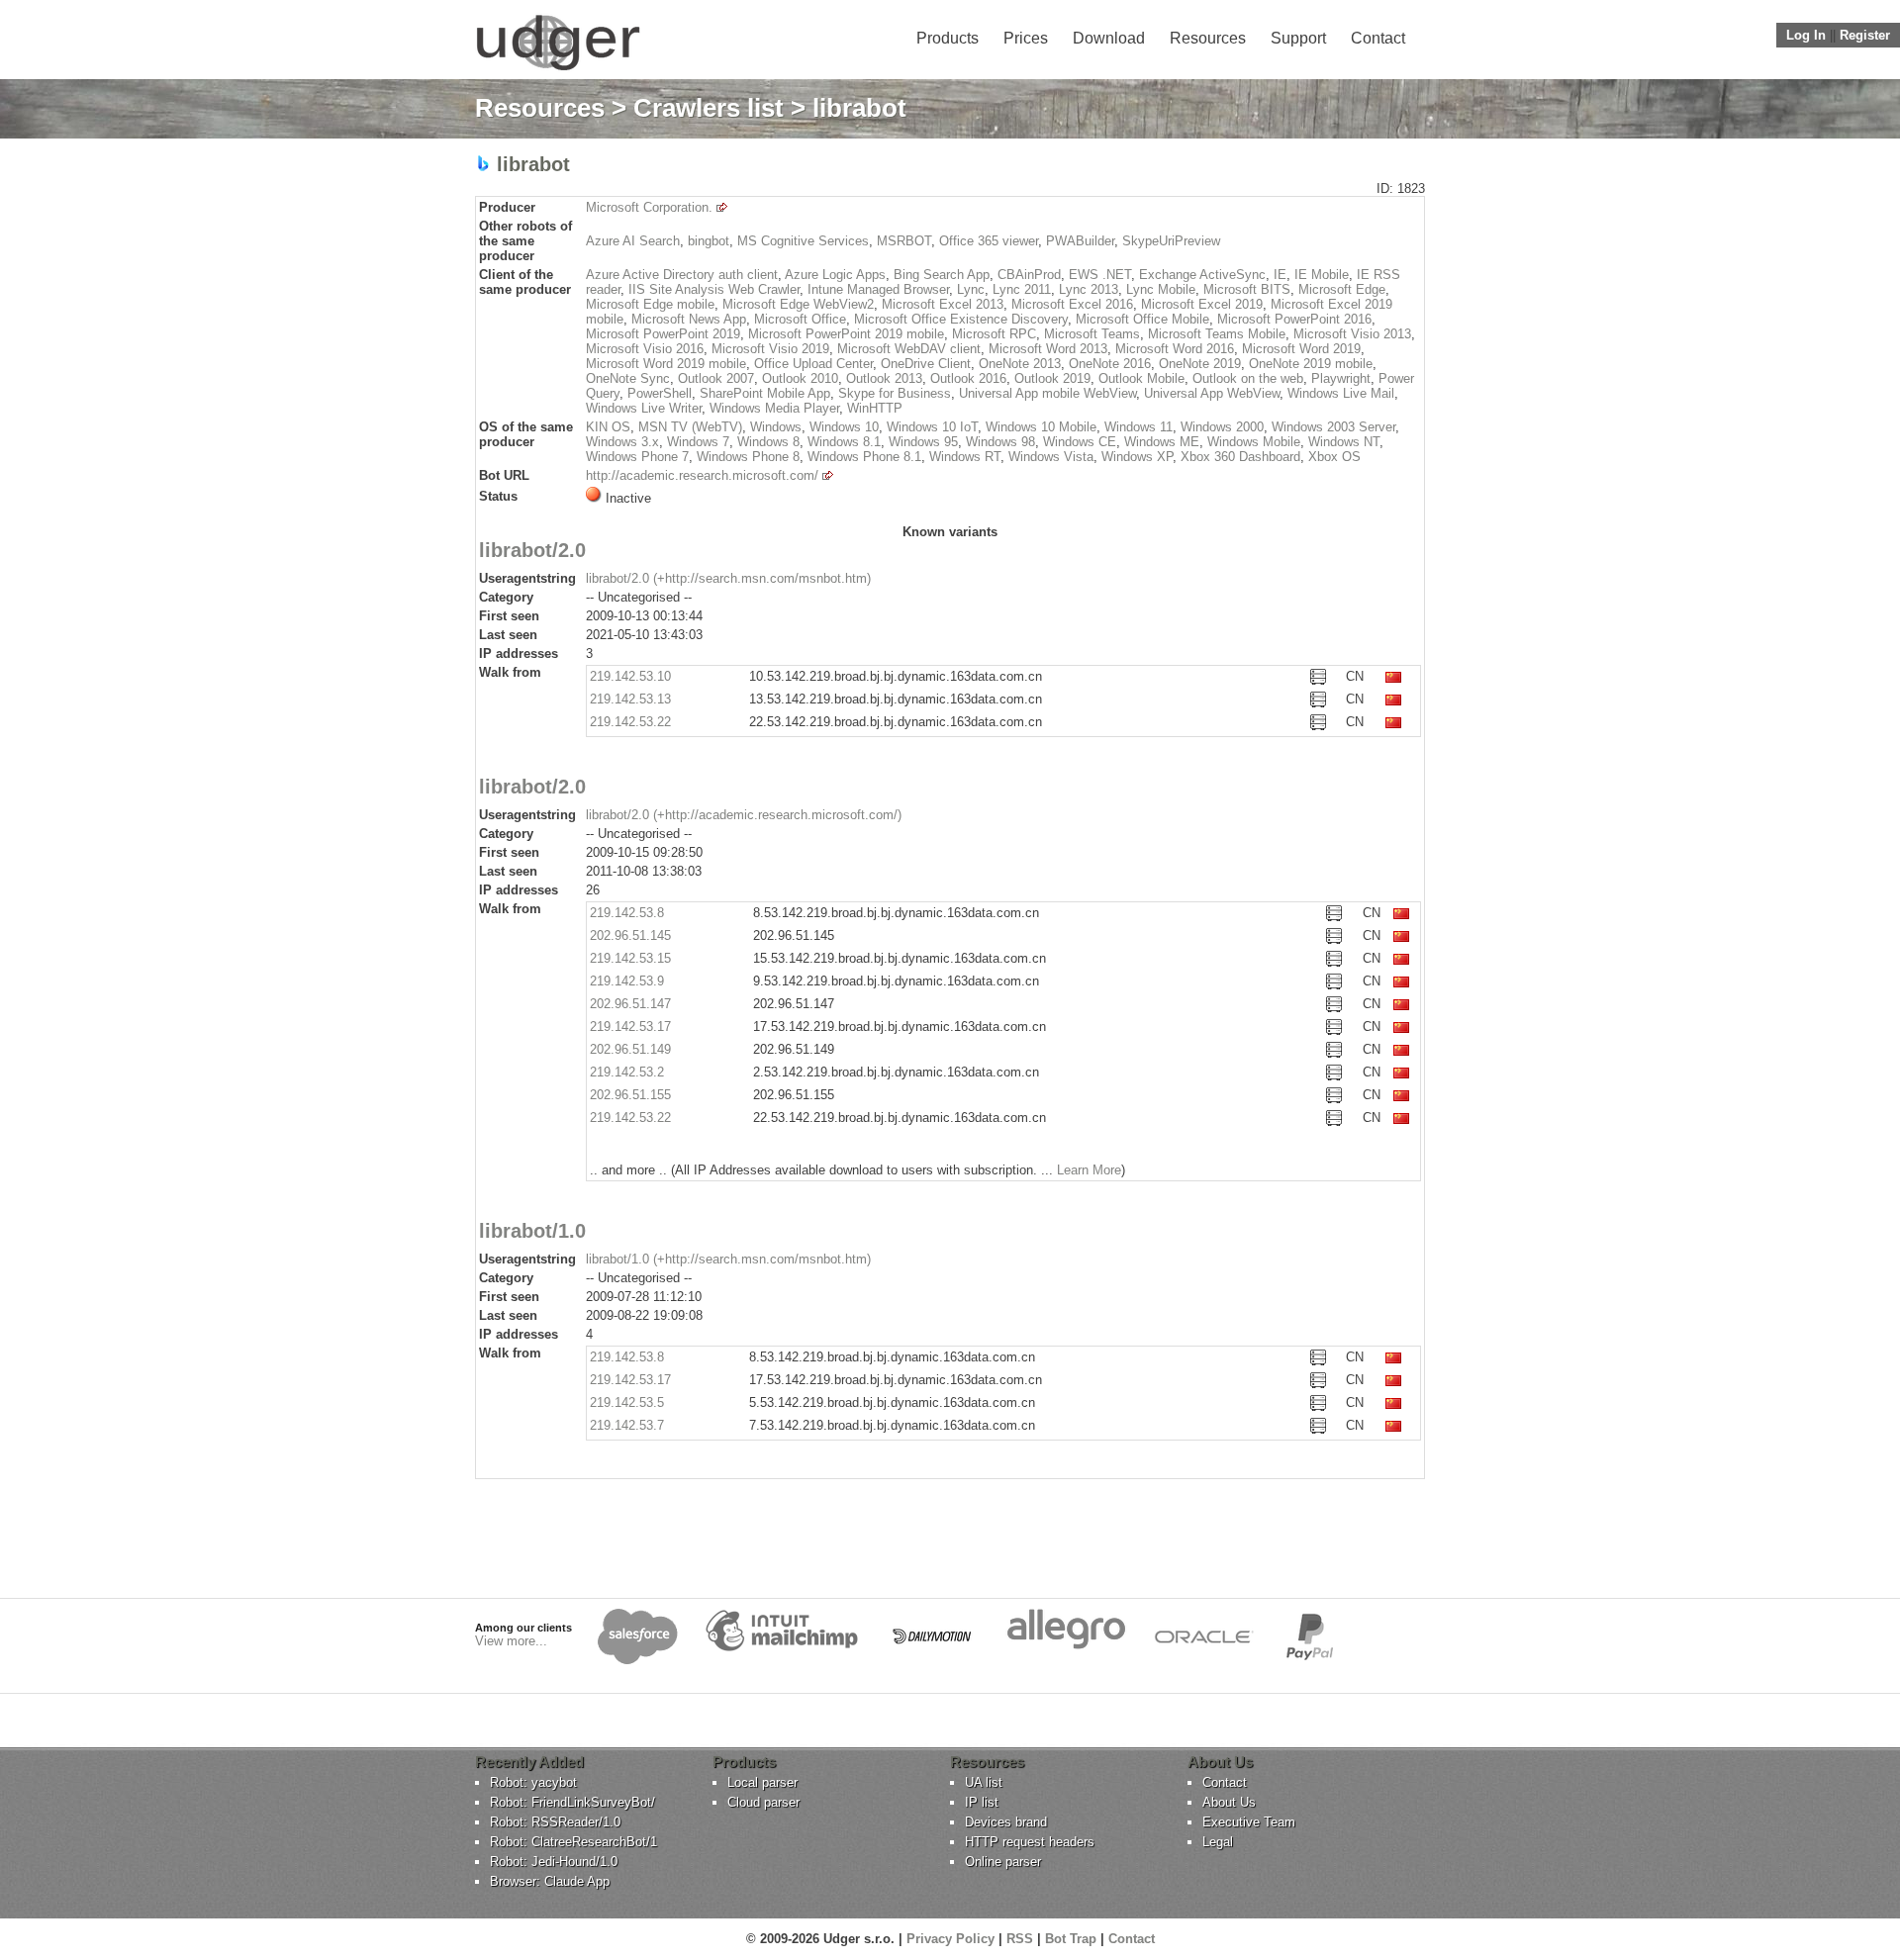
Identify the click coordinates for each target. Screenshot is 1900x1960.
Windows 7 (698, 442)
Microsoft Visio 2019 (770, 349)
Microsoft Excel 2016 (1072, 304)
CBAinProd (1029, 275)
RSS (1020, 1939)
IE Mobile (1322, 275)
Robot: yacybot (533, 1782)
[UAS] (558, 70)
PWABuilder (1080, 241)
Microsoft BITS (1247, 289)
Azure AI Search (633, 241)
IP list (982, 1802)
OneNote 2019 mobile (1311, 364)
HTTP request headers (1030, 1842)
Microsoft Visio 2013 (1352, 334)
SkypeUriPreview (1171, 241)
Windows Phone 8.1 (864, 457)
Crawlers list (709, 108)
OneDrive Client (926, 364)
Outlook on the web (1248, 378)
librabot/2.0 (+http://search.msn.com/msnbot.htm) (728, 578)
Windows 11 (1139, 427)
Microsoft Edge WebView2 (798, 304)
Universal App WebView (1212, 393)
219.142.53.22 (630, 722)
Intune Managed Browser (878, 289)
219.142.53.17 (630, 1027)
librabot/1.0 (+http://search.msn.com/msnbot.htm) (728, 1259)
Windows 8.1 (844, 442)
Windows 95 (923, 442)
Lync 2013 (1089, 289)
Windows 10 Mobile (1041, 427)
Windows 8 (768, 442)
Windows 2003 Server (1333, 427)
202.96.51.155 (630, 1095)
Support (1298, 38)
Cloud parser (763, 1802)
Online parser (1003, 1862)
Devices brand (1006, 1822)
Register (1865, 35)
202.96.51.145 (630, 935)
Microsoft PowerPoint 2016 (1294, 319)
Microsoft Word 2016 (1175, 349)
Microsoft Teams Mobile (1217, 334)
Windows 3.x (622, 442)
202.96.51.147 (630, 1004)
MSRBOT (904, 241)
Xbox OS (1334, 457)
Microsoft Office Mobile (1142, 319)
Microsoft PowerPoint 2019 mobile (846, 334)
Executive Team (1249, 1822)
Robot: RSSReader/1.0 (555, 1822)
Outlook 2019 (1052, 378)
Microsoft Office (800, 319)
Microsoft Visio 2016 (645, 349)
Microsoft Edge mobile (650, 304)
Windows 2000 (1222, 427)
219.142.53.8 (627, 913)
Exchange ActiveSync (1202, 275)
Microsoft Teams (1092, 334)
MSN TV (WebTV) (690, 427)
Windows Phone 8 (748, 457)
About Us (1229, 1802)
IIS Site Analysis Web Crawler (714, 289)
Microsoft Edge (1342, 289)
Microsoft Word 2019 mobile (666, 364)
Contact (1378, 38)
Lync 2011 (1022, 289)
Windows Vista (1051, 457)
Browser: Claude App (550, 1881)
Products (948, 38)
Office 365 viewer (989, 241)
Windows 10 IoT (932, 427)
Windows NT (1344, 442)
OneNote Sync (628, 378)
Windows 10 (844, 427)
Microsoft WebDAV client (909, 349)
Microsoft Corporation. (649, 207)
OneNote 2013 (1020, 364)
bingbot (709, 241)
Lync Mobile (1161, 289)
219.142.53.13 (630, 699)
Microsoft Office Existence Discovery (961, 319)
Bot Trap (1071, 1939)
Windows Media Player (774, 408)
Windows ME (1162, 442)
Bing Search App (942, 275)
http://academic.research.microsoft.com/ (702, 475)
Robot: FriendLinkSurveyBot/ (572, 1802)
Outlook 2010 (800, 378)
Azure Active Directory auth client (682, 275)
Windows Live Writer (644, 408)
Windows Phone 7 (637, 457)
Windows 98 (1000, 442)
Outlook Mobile (1141, 378)
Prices (1026, 38)
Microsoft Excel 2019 (1202, 304)
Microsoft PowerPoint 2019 (663, 334)
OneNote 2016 (1110, 364)
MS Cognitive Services (803, 241)
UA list (984, 1782)
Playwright (1341, 378)
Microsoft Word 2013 (1048, 349)
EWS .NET (1100, 275)
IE (1280, 275)
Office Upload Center (813, 364)
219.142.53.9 (627, 981)
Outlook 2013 (884, 378)
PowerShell (660, 393)
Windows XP (1137, 457)
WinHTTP (875, 408)
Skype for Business (895, 393)
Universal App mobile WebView (1047, 393)
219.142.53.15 (630, 958)
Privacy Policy (950, 1939)
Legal (1218, 1842)
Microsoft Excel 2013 (943, 304)
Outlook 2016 (968, 378)
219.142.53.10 (630, 676)
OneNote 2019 (1200, 364)
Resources (1208, 38)
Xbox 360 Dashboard (1240, 457)
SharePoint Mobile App (765, 393)
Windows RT (965, 457)
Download (1109, 38)
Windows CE (1080, 442)
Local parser (762, 1782)
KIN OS (608, 427)
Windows (776, 427)
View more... (511, 1641)
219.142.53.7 (627, 1425)
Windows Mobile (1254, 442)
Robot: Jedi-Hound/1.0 (554, 1862)
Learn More (1089, 1170)
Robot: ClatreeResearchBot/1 (573, 1842)
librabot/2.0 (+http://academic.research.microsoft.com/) (744, 815)
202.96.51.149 (630, 1049)
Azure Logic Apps (835, 275)
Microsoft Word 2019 (1301, 349)
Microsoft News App (689, 319)
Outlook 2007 (716, 378)
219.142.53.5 (627, 1402)
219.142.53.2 (627, 1072)
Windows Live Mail (1341, 393)
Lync (971, 289)
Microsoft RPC (994, 334)
